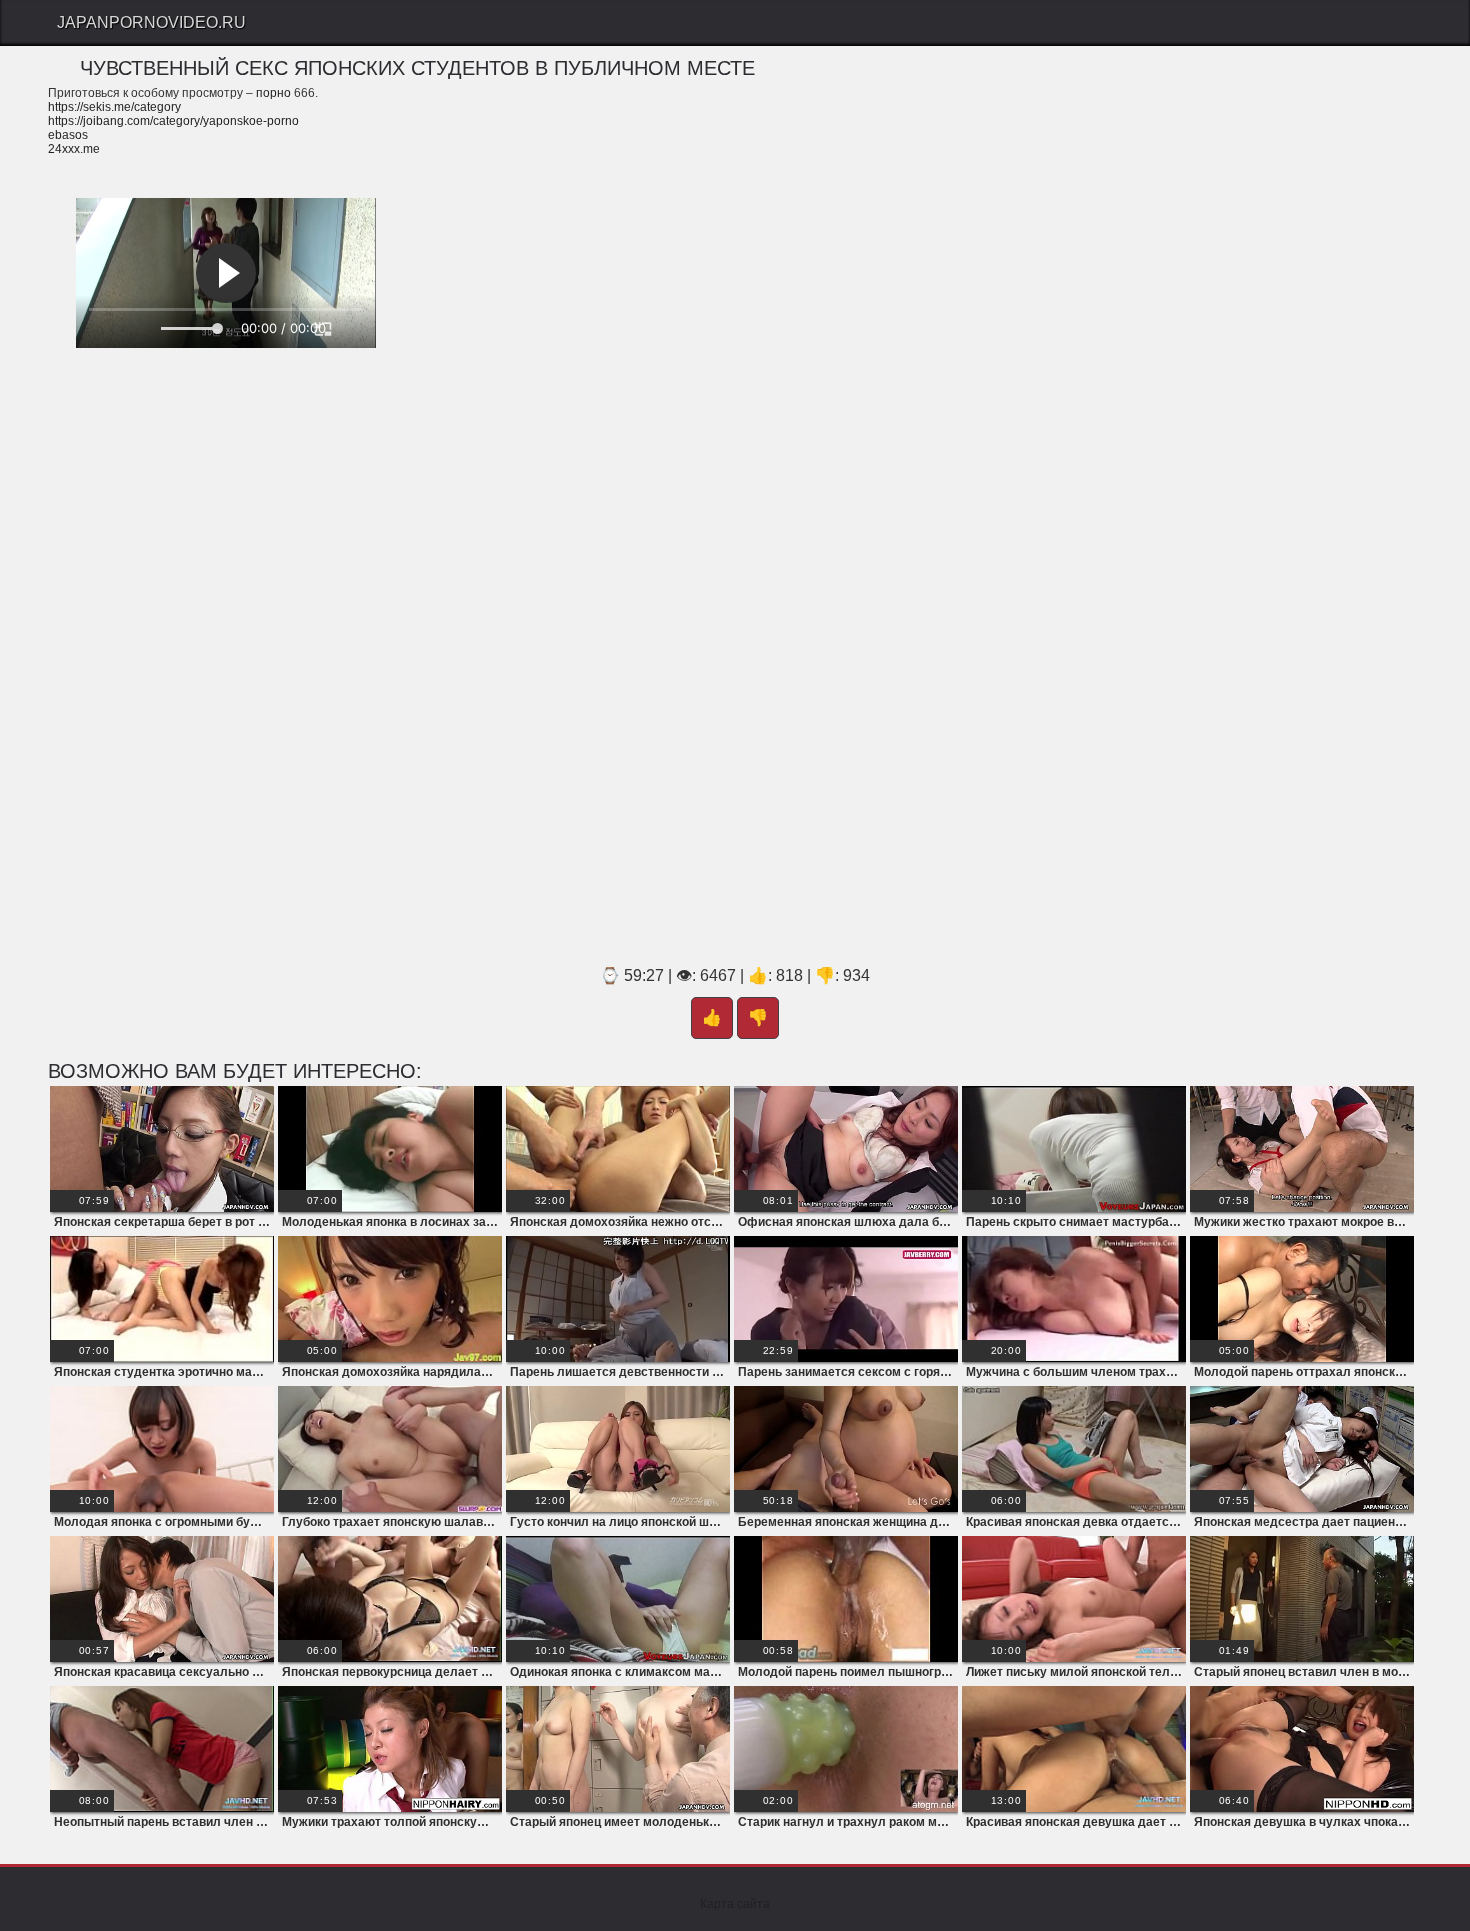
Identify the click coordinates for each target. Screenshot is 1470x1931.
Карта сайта (735, 1904)
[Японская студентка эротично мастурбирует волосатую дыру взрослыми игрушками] (162, 1299)
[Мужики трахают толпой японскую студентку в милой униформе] (390, 1749)
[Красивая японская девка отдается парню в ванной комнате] (1074, 1449)
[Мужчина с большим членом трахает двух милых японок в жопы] (1074, 1299)
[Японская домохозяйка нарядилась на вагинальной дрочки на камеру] (390, 1299)
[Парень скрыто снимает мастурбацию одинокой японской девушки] (1074, 1149)
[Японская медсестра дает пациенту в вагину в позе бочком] (1302, 1449)
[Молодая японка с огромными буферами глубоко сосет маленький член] (162, 1449)
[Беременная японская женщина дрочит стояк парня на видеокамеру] (846, 1449)
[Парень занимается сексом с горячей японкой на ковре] (846, 1299)
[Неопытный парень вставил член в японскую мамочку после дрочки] (162, 1749)
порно (273, 93)
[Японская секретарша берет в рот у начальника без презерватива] (162, 1149)
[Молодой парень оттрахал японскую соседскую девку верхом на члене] (1302, 1299)
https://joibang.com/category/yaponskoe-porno (173, 121)
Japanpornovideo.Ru (151, 22)
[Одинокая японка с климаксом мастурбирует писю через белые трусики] (618, 1599)
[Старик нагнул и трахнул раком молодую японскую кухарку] (846, 1749)
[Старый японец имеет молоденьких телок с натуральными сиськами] (618, 1749)
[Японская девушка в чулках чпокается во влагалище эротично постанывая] (1302, 1749)
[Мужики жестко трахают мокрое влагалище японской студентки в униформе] (1302, 1149)
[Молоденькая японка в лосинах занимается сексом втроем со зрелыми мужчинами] (390, 1149)
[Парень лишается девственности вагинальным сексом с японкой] (618, 1299)
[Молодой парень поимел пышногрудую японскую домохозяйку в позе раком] (846, 1599)
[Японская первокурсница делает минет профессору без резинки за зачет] (390, 1599)
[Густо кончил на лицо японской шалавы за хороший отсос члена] (618, 1449)
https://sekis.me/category (114, 107)
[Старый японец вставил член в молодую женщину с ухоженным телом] (1302, 1599)
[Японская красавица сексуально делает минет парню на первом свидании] (162, 1599)
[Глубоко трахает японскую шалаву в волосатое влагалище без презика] (390, 1449)
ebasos (68, 135)
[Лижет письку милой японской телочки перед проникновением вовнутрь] (1074, 1599)
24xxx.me (74, 149)
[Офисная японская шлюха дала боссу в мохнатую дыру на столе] (846, 1149)
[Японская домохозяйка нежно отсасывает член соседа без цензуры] (618, 1149)
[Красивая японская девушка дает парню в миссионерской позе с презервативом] (1074, 1749)
